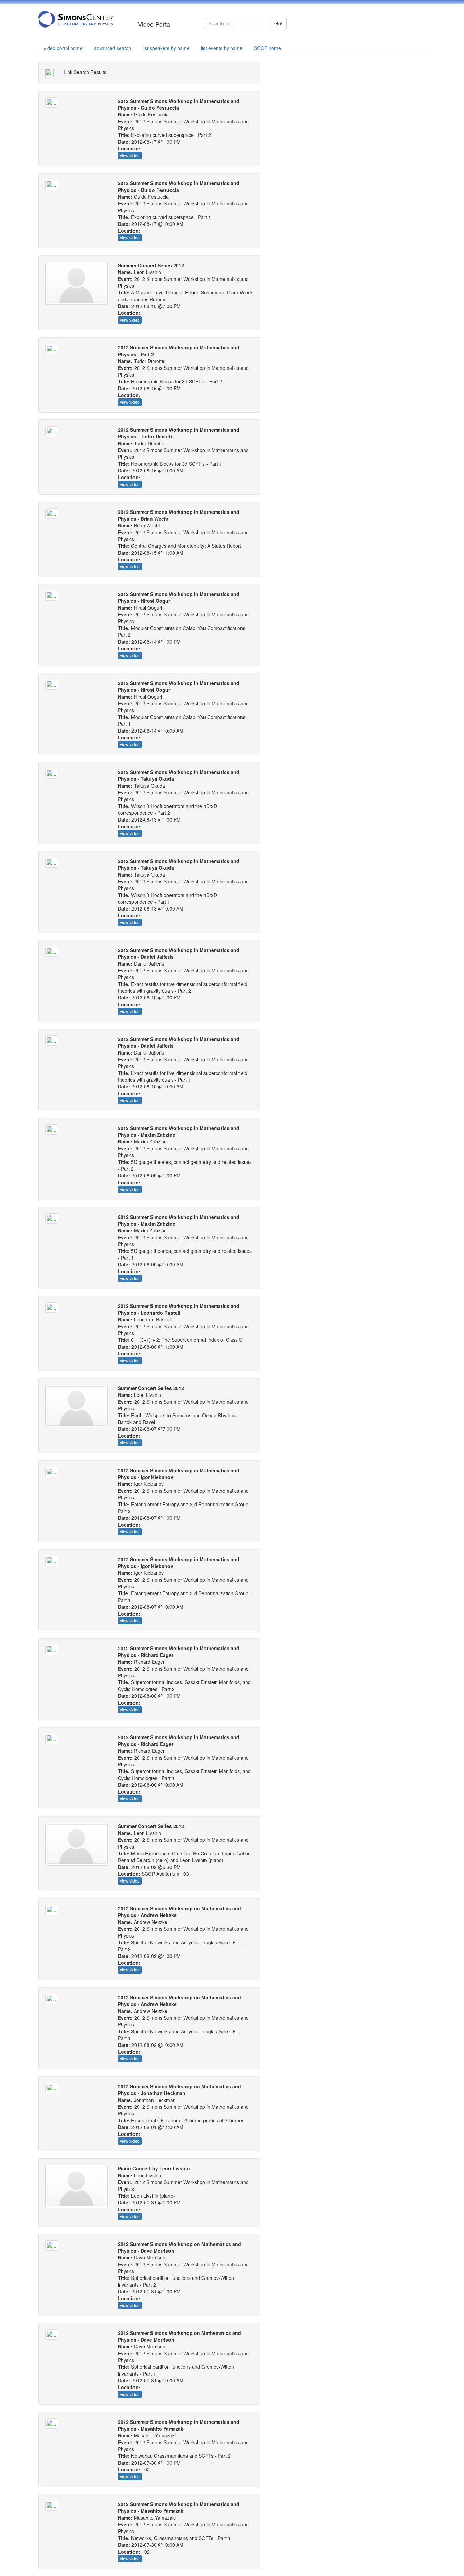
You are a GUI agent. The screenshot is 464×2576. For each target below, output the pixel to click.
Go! (278, 23)
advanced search (113, 48)
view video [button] (130, 155)
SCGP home (267, 48)
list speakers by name (166, 48)
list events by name (222, 48)
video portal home (63, 48)
